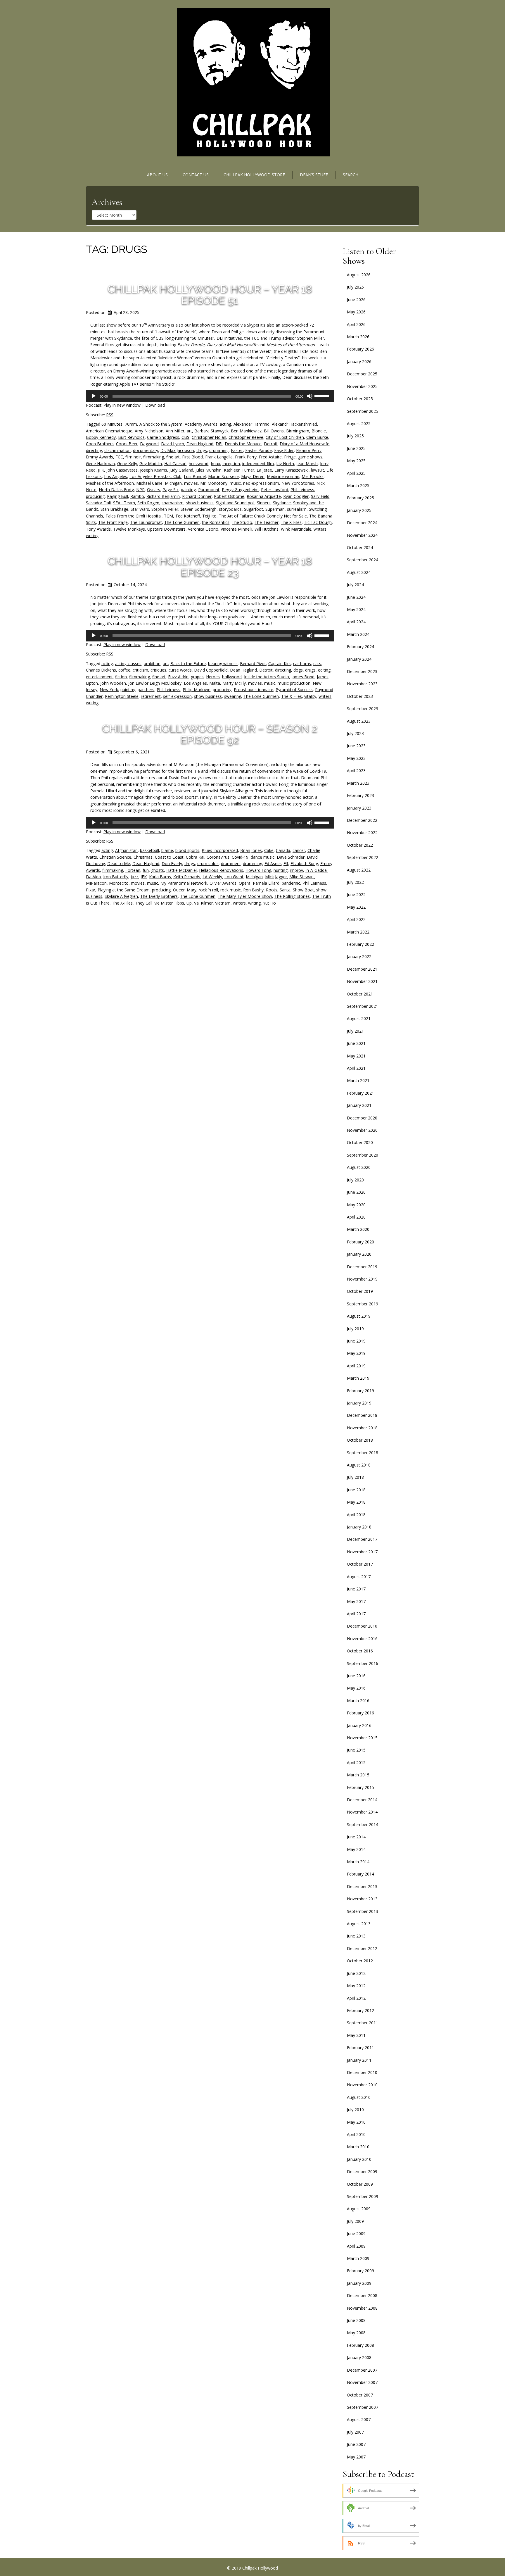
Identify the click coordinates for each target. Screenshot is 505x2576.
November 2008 (362, 2308)
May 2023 (356, 758)
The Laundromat (146, 522)
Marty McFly (234, 683)
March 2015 (358, 1775)
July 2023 (355, 733)
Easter (237, 450)
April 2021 (356, 1068)
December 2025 (362, 374)
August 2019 (359, 1316)
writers (320, 529)
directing (94, 450)
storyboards (230, 509)
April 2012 (356, 1998)
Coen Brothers (100, 444)
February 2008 (360, 2345)
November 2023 (362, 684)
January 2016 (359, 1725)
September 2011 (363, 2023)
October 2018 (360, 1440)
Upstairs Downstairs (166, 529)
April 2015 (356, 1763)
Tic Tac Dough (318, 522)
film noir (133, 457)
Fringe (290, 457)
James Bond (303, 677)
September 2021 (363, 1006)
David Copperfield (211, 670)
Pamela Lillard (266, 883)
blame (167, 850)
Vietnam (223, 903)
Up (189, 903)
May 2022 (356, 907)
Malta (215, 683)
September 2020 (363, 1155)
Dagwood (149, 444)
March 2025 (358, 485)
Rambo (137, 496)
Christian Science (115, 857)
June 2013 (356, 1936)
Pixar (91, 890)
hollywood (199, 464)
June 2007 (356, 2444)
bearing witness (223, 664)
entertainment (99, 677)
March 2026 (358, 337)
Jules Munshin (209, 470)
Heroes (213, 677)
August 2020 (359, 1167)
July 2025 (355, 436)
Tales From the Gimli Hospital (134, 516)
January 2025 (359, 510)
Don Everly (172, 863)
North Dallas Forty (116, 490)
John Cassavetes (122, 470)
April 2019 (356, 1366)
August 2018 (359, 1465)
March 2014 (358, 1862)
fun (146, 870)
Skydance (282, 503)
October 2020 (360, 1142)
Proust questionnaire (254, 690)
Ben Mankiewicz (246, 431)
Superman (275, 509)
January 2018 (359, 1527)
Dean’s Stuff (314, 175)
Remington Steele (122, 696)
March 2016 (358, 1701)
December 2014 (362, 1800)
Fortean (133, 870)
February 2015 (360, 1787)
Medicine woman (283, 476)
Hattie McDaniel (181, 870)
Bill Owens (274, 431)
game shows (310, 457)
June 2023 (356, 746)
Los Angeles (116, 476)
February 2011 (360, 2048)
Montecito (119, 883)
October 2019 (360, 1291)
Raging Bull (117, 496)
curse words (180, 670)
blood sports (187, 850)
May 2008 (356, 2333)
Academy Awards (201, 424)
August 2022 (359, 870)
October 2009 (360, 2184)
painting (188, 490)
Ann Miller (175, 431)
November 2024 (362, 535)
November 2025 (362, 386)
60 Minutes (112, 424)
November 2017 (362, 1552)
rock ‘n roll (208, 890)
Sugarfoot (254, 509)
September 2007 (363, 2407)
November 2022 (362, 833)
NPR (140, 490)
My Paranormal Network (184, 883)
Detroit (271, 444)
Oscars (154, 490)
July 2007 (355, 2432)
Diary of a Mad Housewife (305, 444)
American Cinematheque (109, 431)
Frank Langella (219, 457)
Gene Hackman (100, 464)
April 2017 (356, 1614)
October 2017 (360, 1564)
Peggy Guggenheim (240, 490)
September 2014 (363, 1824)
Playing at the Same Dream (124, 890)
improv (296, 870)
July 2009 (355, 2221)
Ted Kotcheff (188, 516)
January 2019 (359, 1403)
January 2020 (359, 1254)
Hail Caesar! (175, 464)
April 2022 (356, 919)
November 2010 (362, 2085)
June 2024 (356, 597)
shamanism (173, 503)
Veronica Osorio (203, 529)
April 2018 (356, 1515)
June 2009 (356, 2233)
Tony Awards (98, 529)
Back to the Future (188, 664)
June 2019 (356, 1341)
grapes (197, 677)
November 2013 (362, 1899)
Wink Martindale (296, 529)
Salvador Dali (98, 503)
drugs (202, 450)
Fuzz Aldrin (178, 677)
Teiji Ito (209, 516)
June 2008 (356, 2320)
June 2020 (356, 1192)
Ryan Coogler (296, 496)
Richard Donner (197, 496)
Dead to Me (119, 863)
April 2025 (356, 473)
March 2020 (358, 1229)
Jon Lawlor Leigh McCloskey (155, 683)
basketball (149, 850)
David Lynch (173, 444)
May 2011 (356, 2035)
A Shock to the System (161, 424)
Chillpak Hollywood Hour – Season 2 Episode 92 (210, 734)
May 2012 (356, 1986)
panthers (146, 690)
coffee (124, 670)
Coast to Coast (169, 857)
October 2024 (360, 547)
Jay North (285, 464)
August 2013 (359, 1924)
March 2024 (358, 634)
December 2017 (362, 1539)
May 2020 (356, 1205)
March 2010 (358, 2147)
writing (92, 535)
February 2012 (360, 2010)
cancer (299, 850)
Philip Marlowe (197, 690)
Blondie (319, 431)
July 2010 (355, 2110)
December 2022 (362, 820)
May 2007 (356, 2457)
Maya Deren (253, 476)
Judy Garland (181, 470)
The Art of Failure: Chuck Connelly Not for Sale (263, 516)
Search (351, 175)
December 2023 (362, 671)
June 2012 (356, 1973)
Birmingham (298, 431)
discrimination (117, 450)
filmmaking (154, 457)
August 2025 (359, 423)
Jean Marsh (307, 464)
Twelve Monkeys (129, 529)
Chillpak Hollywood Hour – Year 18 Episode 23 (210, 567)
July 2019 (355, 1329)
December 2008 (362, 2295)
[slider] (323, 396)
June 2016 (356, 1676)
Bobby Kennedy (101, 437)
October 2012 (360, 1961)
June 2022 (356, 894)
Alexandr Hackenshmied (294, 424)
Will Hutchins (267, 529)
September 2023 (363, 709)
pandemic (291, 883)
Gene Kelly (127, 464)
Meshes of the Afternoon (110, 483)
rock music (231, 890)
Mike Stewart (302, 877)
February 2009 (360, 2271)
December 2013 (362, 1886)
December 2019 (362, 1267)
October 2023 (360, 696)
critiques (158, 670)
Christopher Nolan (209, 437)
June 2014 (356, 1837)
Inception (231, 464)
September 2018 (363, 1453)
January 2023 (359, 808)
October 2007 (360, 2395)
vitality (310, 696)
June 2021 (356, 1043)
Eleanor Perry (309, 450)
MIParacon (96, 883)
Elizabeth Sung (304, 863)
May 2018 (356, 1502)
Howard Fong (258, 870)
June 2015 (356, 1750)
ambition (152, 664)
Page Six (171, 490)
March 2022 (358, 932)
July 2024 (355, 585)
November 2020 (362, 1130)
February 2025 (360, 498)
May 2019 (356, 1353)
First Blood (192, 457)
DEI (219, 444)
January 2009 (359, 2283)
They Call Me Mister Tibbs (160, 903)
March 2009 (358, 2258)
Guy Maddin (151, 464)
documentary (146, 450)
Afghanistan (126, 850)
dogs (298, 670)
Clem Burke (317, 437)
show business (200, 503)
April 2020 (356, 1217)
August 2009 (359, 2209)
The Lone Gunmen (182, 522)
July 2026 (355, 287)
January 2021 (359, 1105)
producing (95, 496)
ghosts (158, 870)
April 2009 (356, 2246)
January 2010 (359, 2159)
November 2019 (362, 1279)
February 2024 (360, 647)
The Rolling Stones (292, 896)
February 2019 (360, 1391)
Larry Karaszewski (292, 470)
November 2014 (362, 1812)
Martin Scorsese (223, 476)
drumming (219, 450)
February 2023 (360, 795)
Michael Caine (149, 483)
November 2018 (362, 1428)
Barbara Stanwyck (211, 431)
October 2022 (360, 845)
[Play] (94, 396)
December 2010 (362, 2072)
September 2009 (363, 2196)
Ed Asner (273, 863)
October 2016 (360, 1651)
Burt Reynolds (131, 437)
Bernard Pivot (253, 664)
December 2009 (362, 2172)
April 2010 (356, 2134)
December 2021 (362, 969)
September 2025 (363, 411)
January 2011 (359, 2060)
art (189, 431)
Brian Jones (251, 850)
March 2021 (358, 1080)
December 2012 (362, 1948)
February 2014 (360, 1874)
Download (155, 405)
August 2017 (359, 1577)
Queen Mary (185, 890)
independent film (258, 464)
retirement (151, 696)
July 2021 (355, 1031)
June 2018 (356, 1490)
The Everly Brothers (159, 896)
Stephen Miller (165, 509)
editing (324, 670)
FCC (119, 457)
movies (191, 483)
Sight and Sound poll (235, 503)
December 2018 (362, 1415)
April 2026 (356, 324)
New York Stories (298, 483)
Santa (285, 890)
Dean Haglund (200, 444)
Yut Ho (269, 903)
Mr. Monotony (214, 483)
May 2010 (356, 2122)
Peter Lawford (275, 490)
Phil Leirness (302, 490)
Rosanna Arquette (264, 496)
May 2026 (356, 312)
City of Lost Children (285, 437)
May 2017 (356, 1601)
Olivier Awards (223, 883)
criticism (140, 670)
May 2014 (356, 1849)
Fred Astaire (270, 457)
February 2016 (360, 1713)
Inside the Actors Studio (267, 677)
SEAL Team (124, 503)
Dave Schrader (291, 857)
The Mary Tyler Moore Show (245, 896)
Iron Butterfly (116, 877)
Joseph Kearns (154, 470)
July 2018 (355, 1477)
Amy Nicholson (149, 431)
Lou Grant (234, 877)
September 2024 (363, 560)
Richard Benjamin (163, 496)
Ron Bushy (253, 890)
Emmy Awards (100, 457)
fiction (121, 677)
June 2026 (356, 300)
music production (294, 683)
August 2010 (359, 2097)
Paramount (209, 490)
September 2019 (363, 1304)
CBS (185, 437)
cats (317, 664)
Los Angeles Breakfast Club (155, 476)
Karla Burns (160, 877)
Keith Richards (187, 877)
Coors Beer (127, 444)
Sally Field (320, 496)
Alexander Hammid (251, 424)
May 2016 (356, 1688)
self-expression (177, 696)
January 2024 (359, 659)
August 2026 (359, 275)
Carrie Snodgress (163, 437)
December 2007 (362, 2370)
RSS (110, 415)
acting (225, 424)
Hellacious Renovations (221, 870)
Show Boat (303, 890)
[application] (210, 396)
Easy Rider (284, 450)
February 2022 (360, 944)
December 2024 (362, 523)
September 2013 (363, 1911)
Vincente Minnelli (236, 529)
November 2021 (362, 981)
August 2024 (359, 572)
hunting (281, 870)
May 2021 (356, 1056)
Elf (286, 863)
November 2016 (362, 1639)
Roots (272, 890)
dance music (263, 857)
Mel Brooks (313, 476)
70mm (131, 424)
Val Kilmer (203, 903)
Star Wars (140, 509)
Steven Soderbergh (199, 509)
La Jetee (264, 470)
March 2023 (358, 783)
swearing (233, 696)
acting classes (128, 664)
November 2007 (362, 2382)
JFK (101, 470)
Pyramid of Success (294, 690)
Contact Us (196, 175)
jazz (134, 877)
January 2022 (359, 956)
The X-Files (291, 522)
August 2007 (359, 2419)
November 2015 (362, 1738)
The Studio (242, 522)
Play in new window (122, 405)
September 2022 (363, 857)
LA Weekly (212, 877)
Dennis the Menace (243, 444)
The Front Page (113, 522)
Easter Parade (258, 450)
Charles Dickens (101, 670)
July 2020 (355, 1180)
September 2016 (363, 1663)
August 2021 (359, 1018)
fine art (173, 457)
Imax (215, 464)
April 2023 (356, 771)
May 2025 (356, 461)
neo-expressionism (261, 483)
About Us (157, 175)
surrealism (297, 509)
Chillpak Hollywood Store (254, 175)
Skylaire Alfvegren (121, 896)
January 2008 (359, 2357)
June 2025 (356, 448)
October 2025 (360, 399)
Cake (269, 850)
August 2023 (359, 721)
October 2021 (360, 994)
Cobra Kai (195, 857)
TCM (168, 516)
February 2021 (360, 1093)
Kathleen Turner (239, 470)
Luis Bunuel (195, 476)
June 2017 (356, 1589)
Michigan (173, 483)
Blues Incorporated (220, 850)
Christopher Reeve (246, 437)
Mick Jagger (276, 877)
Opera (245, 883)
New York (109, 690)
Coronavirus (218, 857)
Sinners (264, 503)
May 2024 (356, 609)
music (235, 483)
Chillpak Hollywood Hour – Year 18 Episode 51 (210, 295)
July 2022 (355, 882)
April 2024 (356, 622)
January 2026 (359, 362)
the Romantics (216, 522)
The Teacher (267, 522)
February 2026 (360, 349)
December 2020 (362, 1118)
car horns (302, 664)
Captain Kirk (280, 664)
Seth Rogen (148, 503)
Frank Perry (246, 457)
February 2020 (360, 1242)
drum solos (208, 863)
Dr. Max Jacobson (177, 450)
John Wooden (113, 683)
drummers (231, 863)
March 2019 (358, 1378)
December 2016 (362, 1626)
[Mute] (310, 396)
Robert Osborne (229, 496)
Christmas (143, 857)
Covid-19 (240, 857)
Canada (283, 850)
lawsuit (318, 470)
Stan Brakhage (114, 509)
